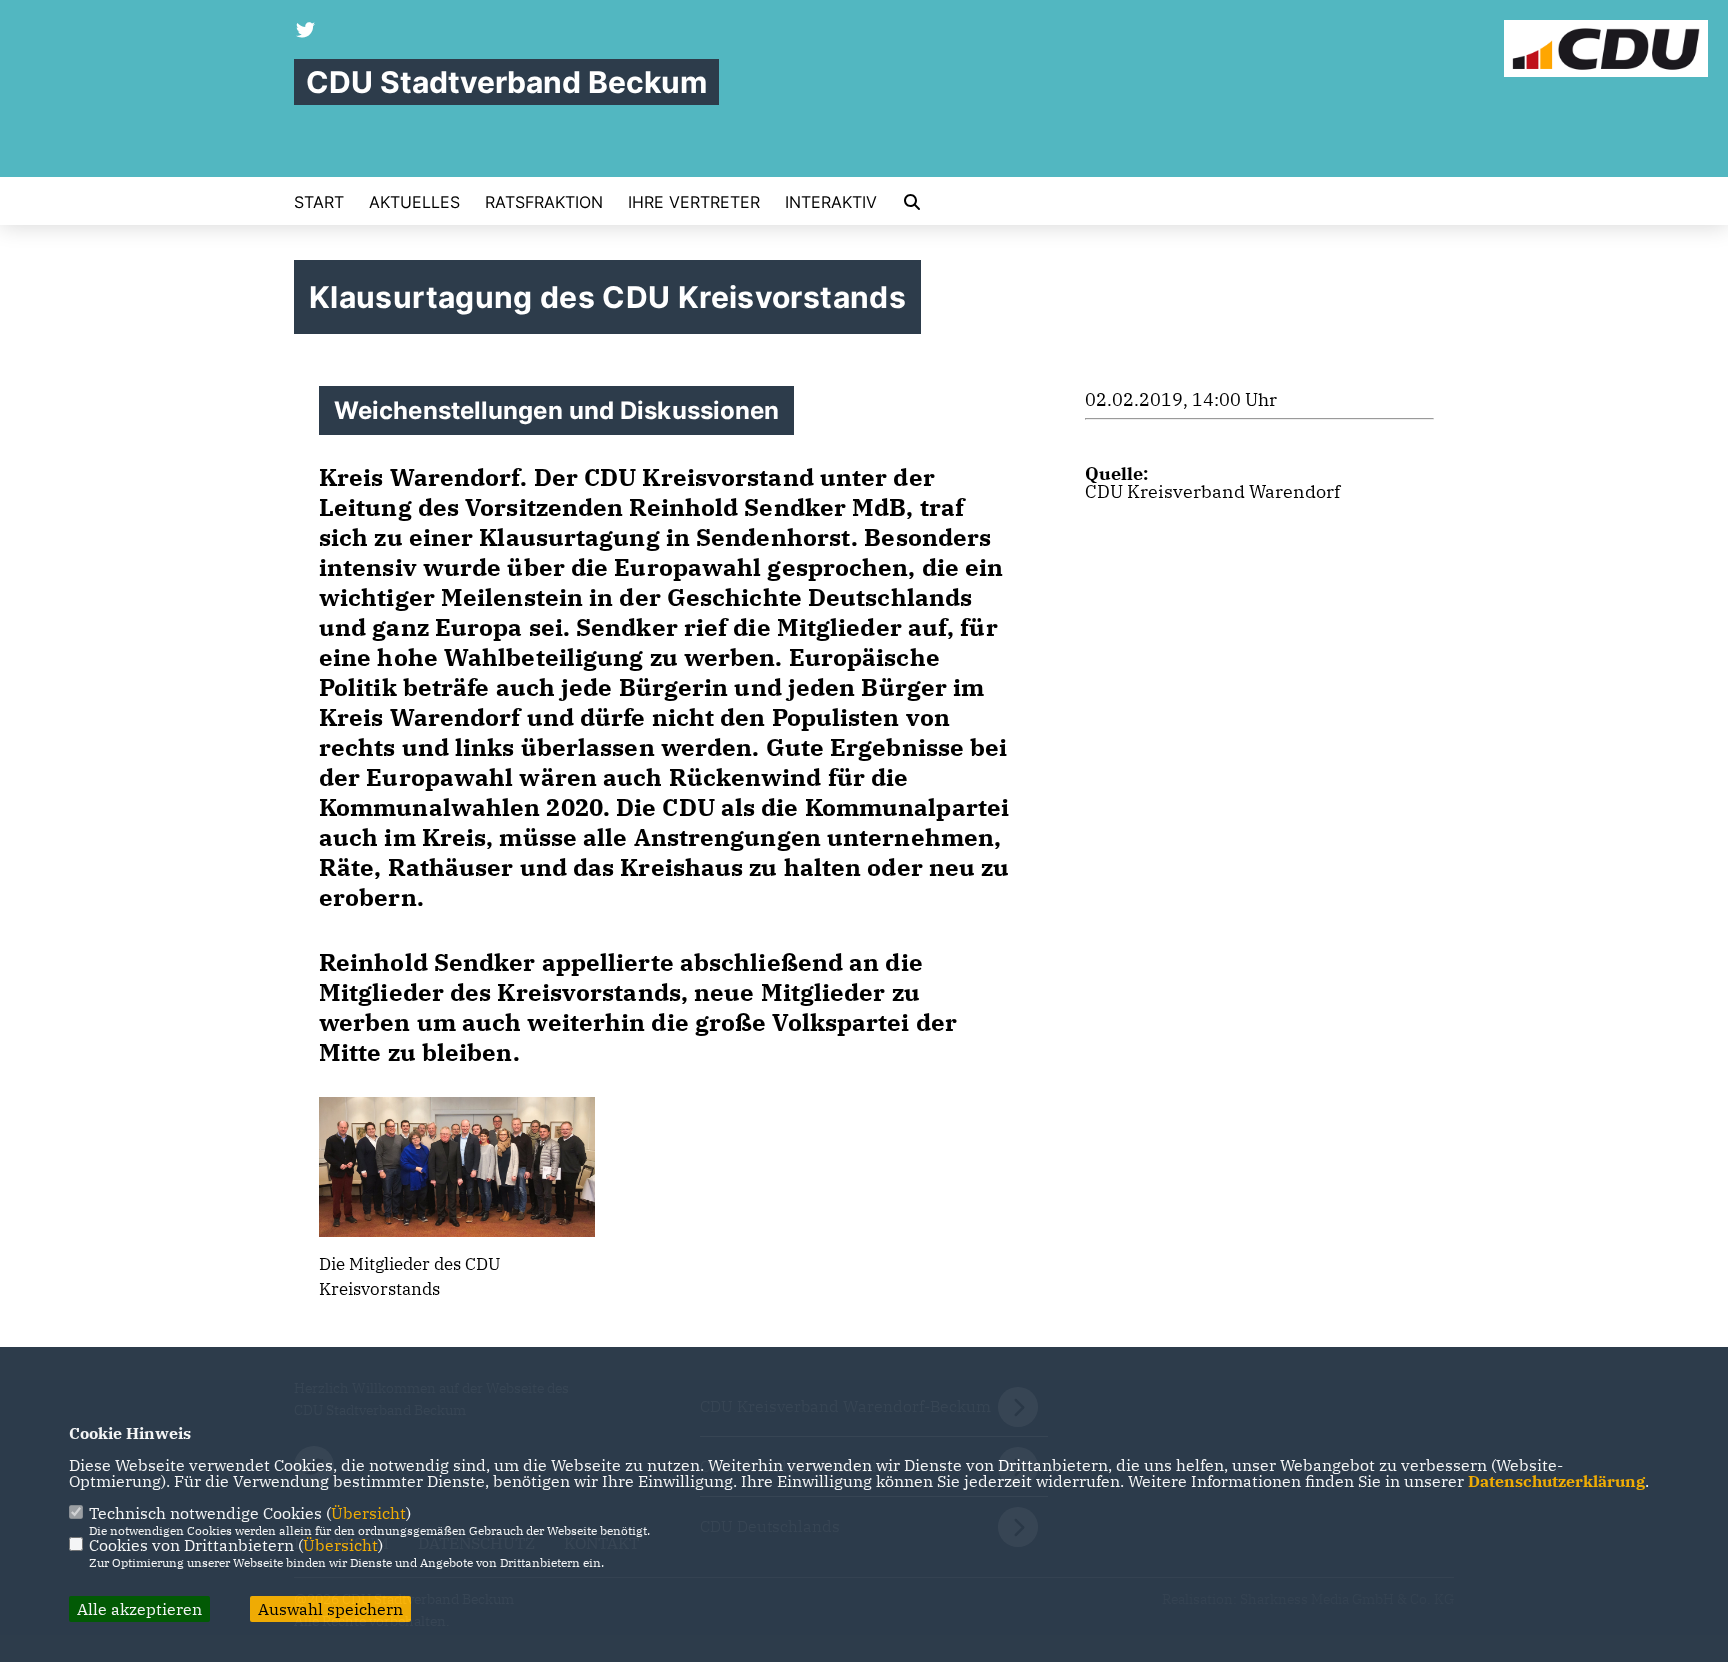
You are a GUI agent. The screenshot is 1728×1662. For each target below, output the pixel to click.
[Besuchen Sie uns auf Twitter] (306, 32)
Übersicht (368, 1513)
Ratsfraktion (544, 202)
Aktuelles (414, 202)
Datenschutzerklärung (1556, 1481)
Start (319, 202)
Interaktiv (831, 202)
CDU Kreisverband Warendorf (1212, 491)
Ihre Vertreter (694, 202)
